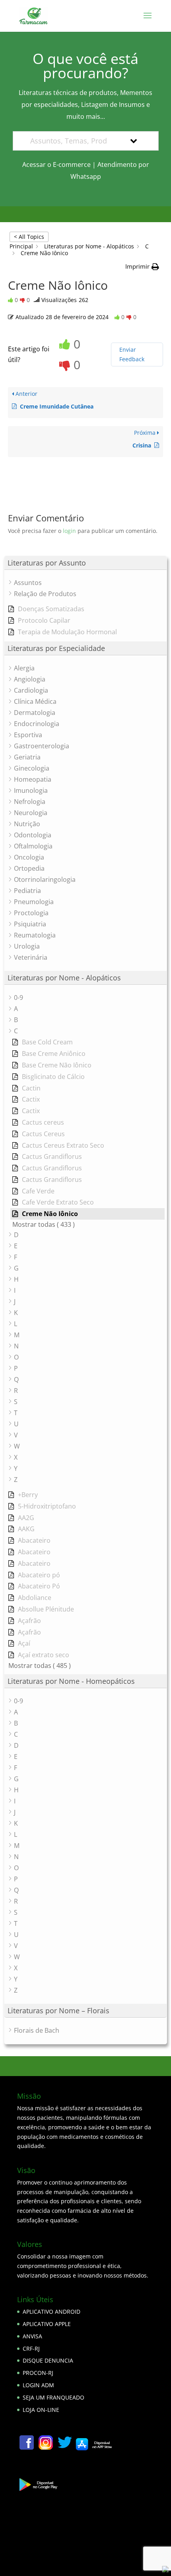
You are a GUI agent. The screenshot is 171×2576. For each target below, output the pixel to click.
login (69, 531)
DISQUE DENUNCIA (48, 2360)
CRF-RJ (31, 2348)
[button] (142, 267)
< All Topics (29, 237)
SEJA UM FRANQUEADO (53, 2397)
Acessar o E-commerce (56, 165)
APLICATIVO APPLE (47, 2324)
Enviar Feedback (132, 354)
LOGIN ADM (38, 2385)
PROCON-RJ (38, 2373)
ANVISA (32, 2336)
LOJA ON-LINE (41, 2410)
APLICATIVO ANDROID (51, 2312)
